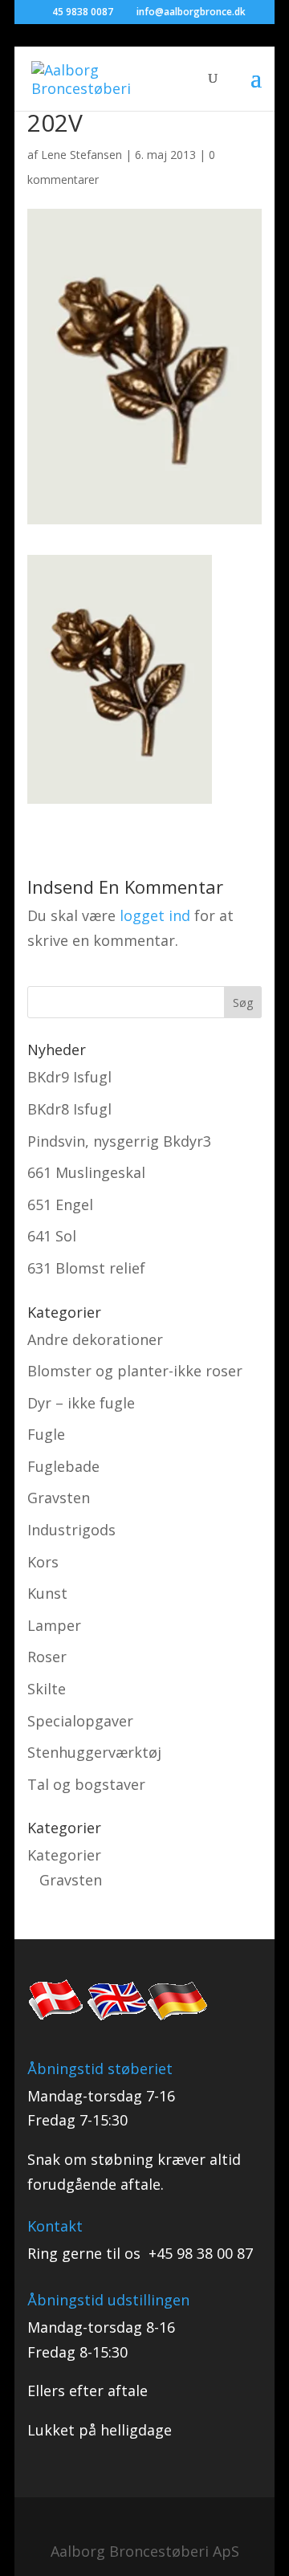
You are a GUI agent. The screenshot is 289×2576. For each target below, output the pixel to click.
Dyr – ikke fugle (81, 1403)
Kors (43, 1562)
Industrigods (71, 1530)
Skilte (47, 1689)
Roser (47, 1657)
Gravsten (59, 1498)
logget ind (155, 915)
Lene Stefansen (81, 155)
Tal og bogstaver (86, 1784)
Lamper (54, 1625)
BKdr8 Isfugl (69, 1109)
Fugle (46, 1434)
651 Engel (60, 1204)
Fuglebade (63, 1466)
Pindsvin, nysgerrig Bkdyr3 (119, 1141)
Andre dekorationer (95, 1339)
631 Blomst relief (86, 1268)
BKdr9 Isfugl (69, 1077)
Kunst (47, 1593)
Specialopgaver (80, 1721)
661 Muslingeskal (86, 1172)
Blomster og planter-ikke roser (135, 1371)
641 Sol (52, 1236)
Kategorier (64, 1855)
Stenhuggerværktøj (94, 1752)
